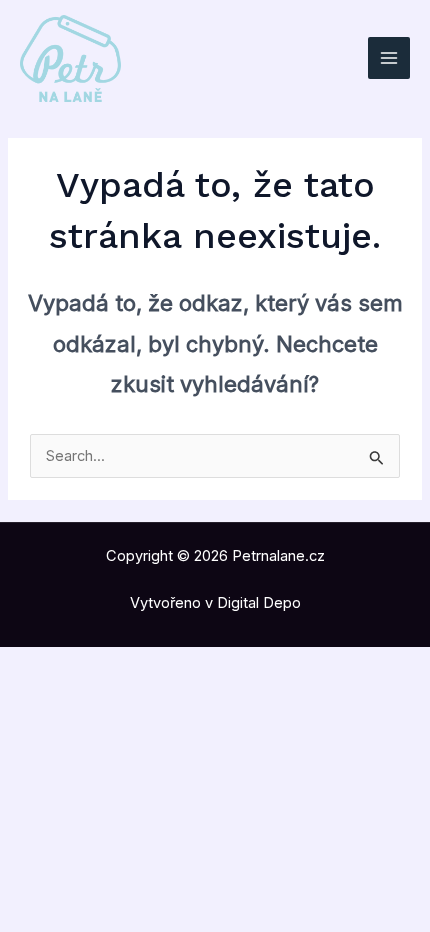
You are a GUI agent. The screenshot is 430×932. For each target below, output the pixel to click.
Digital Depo (259, 603)
